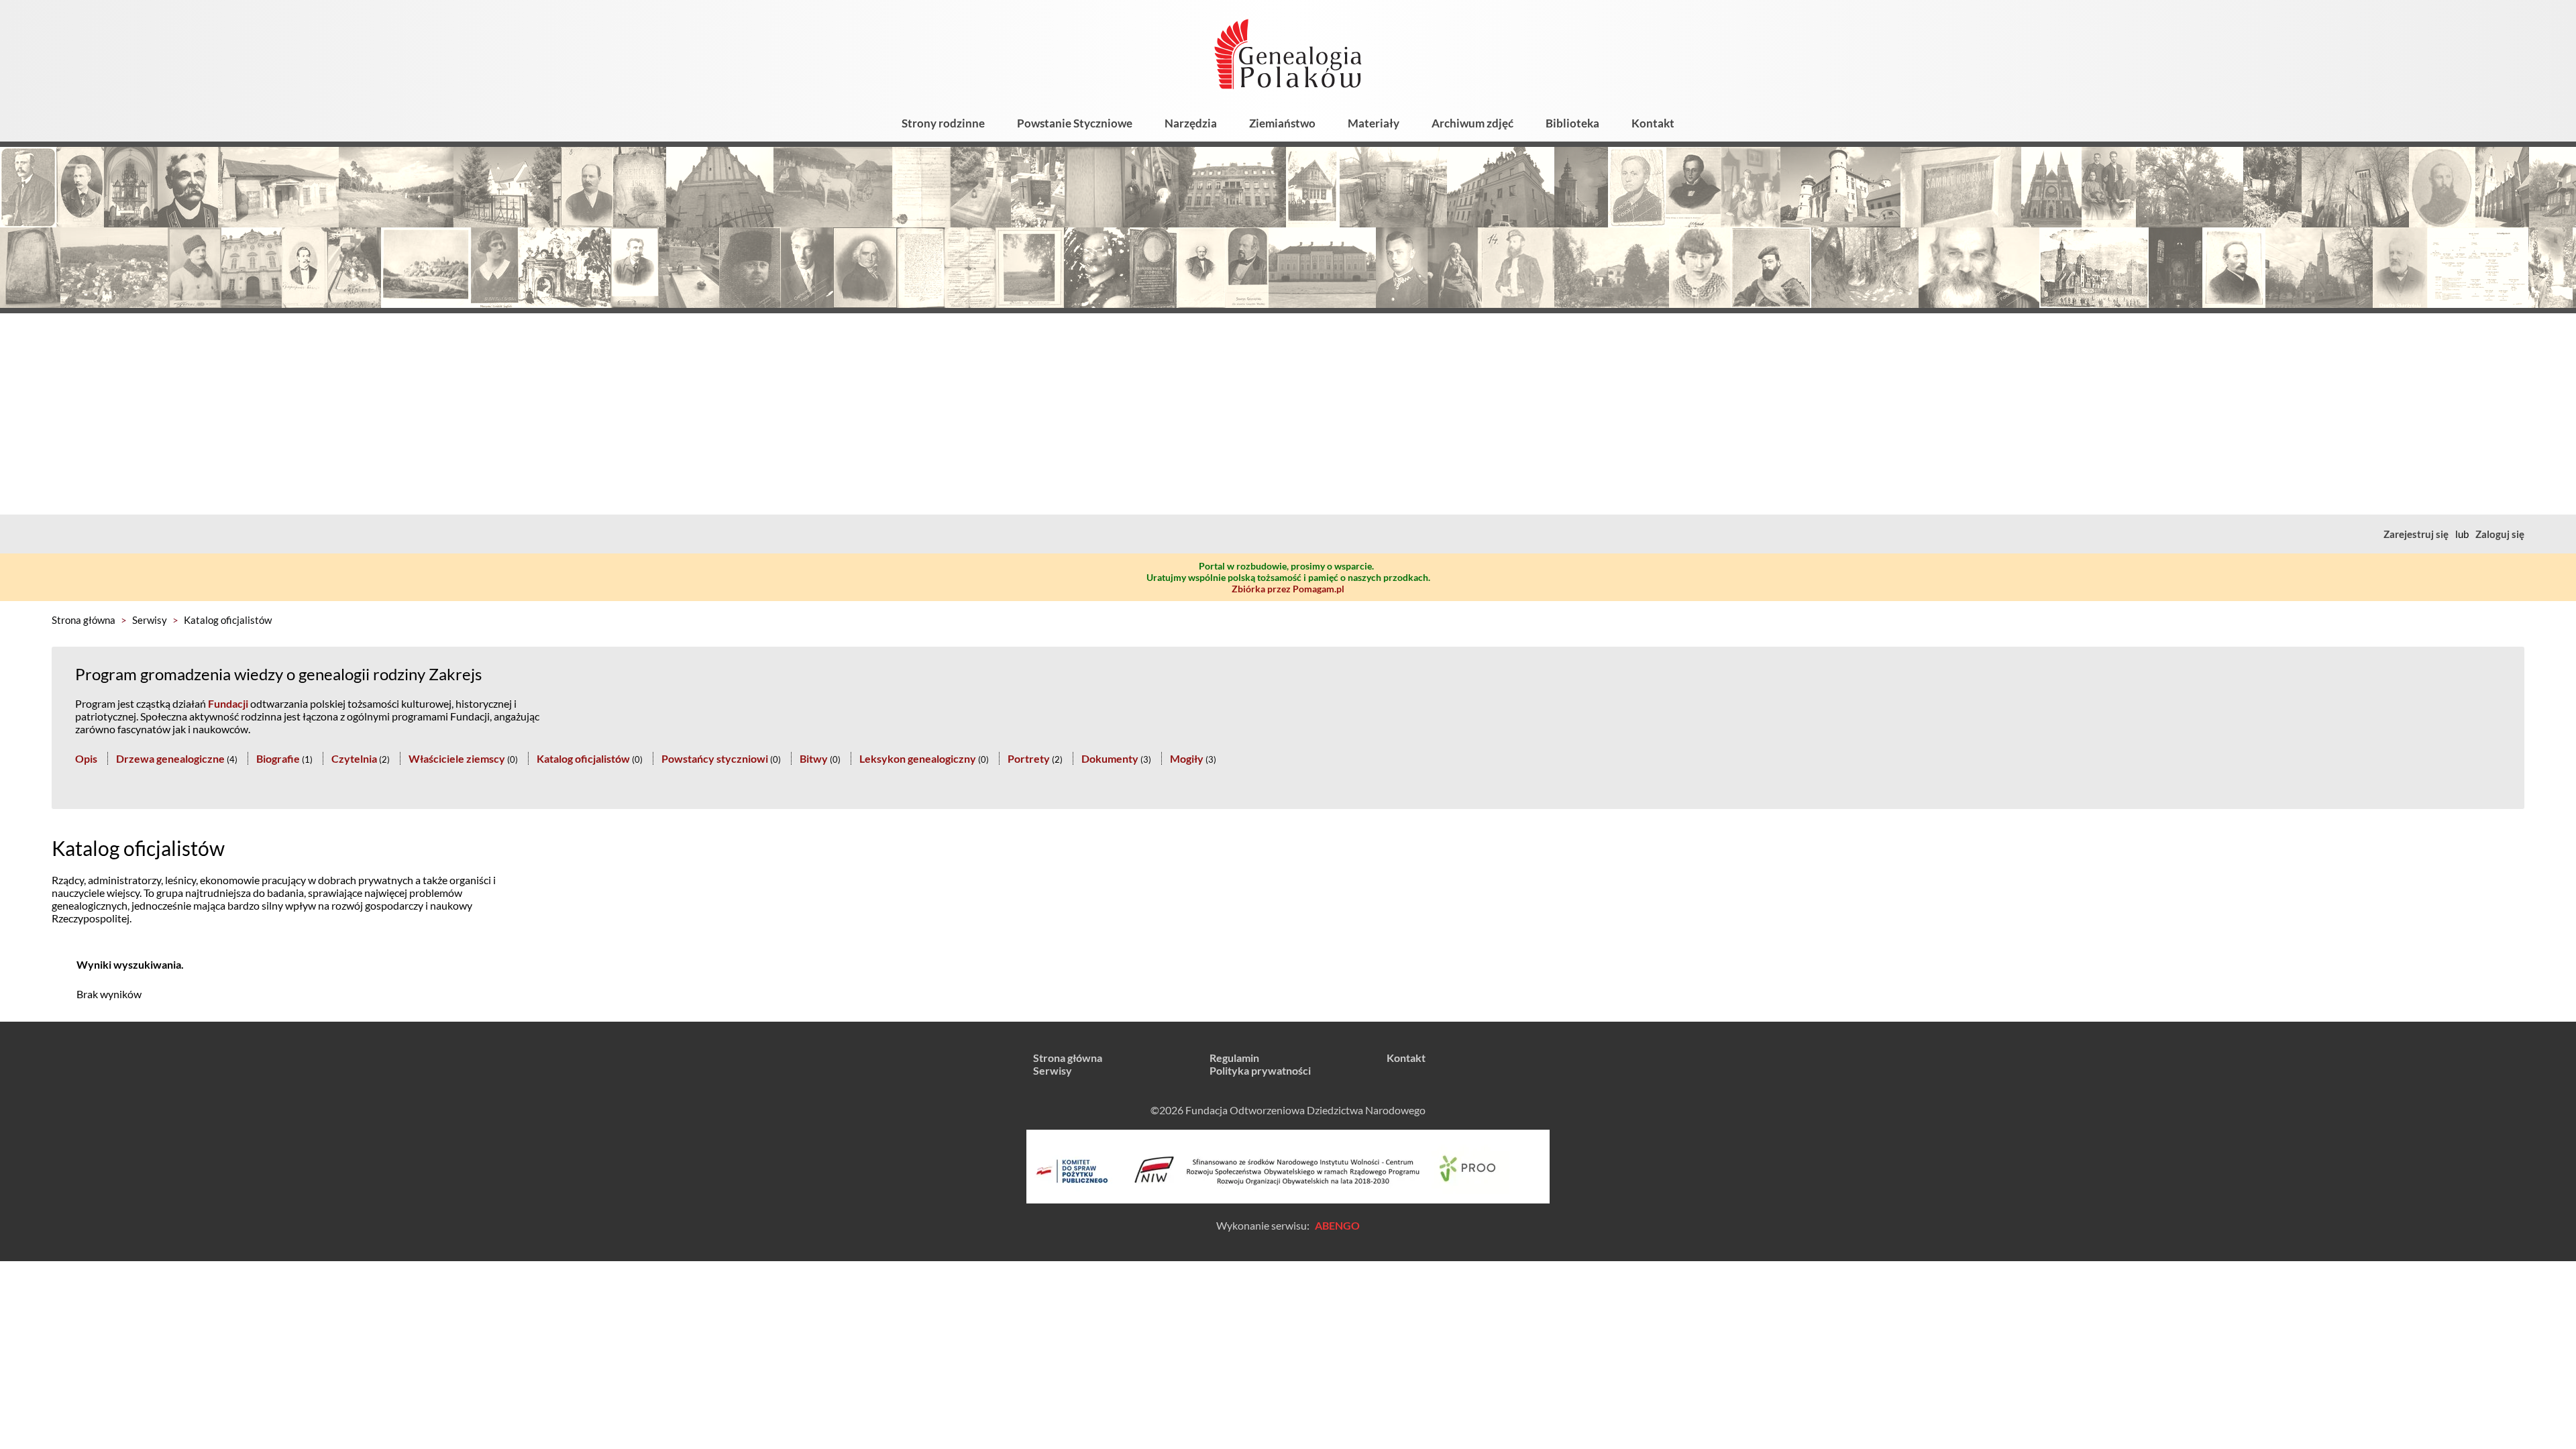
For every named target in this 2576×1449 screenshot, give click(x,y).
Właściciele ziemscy (457, 758)
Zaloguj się (2500, 534)
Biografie (278, 758)
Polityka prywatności (1260, 1070)
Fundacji (228, 703)
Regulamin (1234, 1058)
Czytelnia (354, 758)
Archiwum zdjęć (1472, 123)
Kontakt (1653, 123)
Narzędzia (1191, 123)
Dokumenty (1110, 758)
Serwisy (150, 620)
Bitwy (814, 758)
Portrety (1029, 758)
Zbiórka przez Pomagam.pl (1288, 589)
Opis (86, 758)
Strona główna (84, 620)
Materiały (1374, 123)
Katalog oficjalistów (228, 620)
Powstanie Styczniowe (1075, 123)
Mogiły (1187, 758)
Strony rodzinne (943, 123)
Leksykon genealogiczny (918, 758)
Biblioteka (1572, 123)
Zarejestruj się (2416, 534)
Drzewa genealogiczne (170, 758)
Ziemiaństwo (1282, 123)
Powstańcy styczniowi (715, 758)
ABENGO (1337, 1225)
